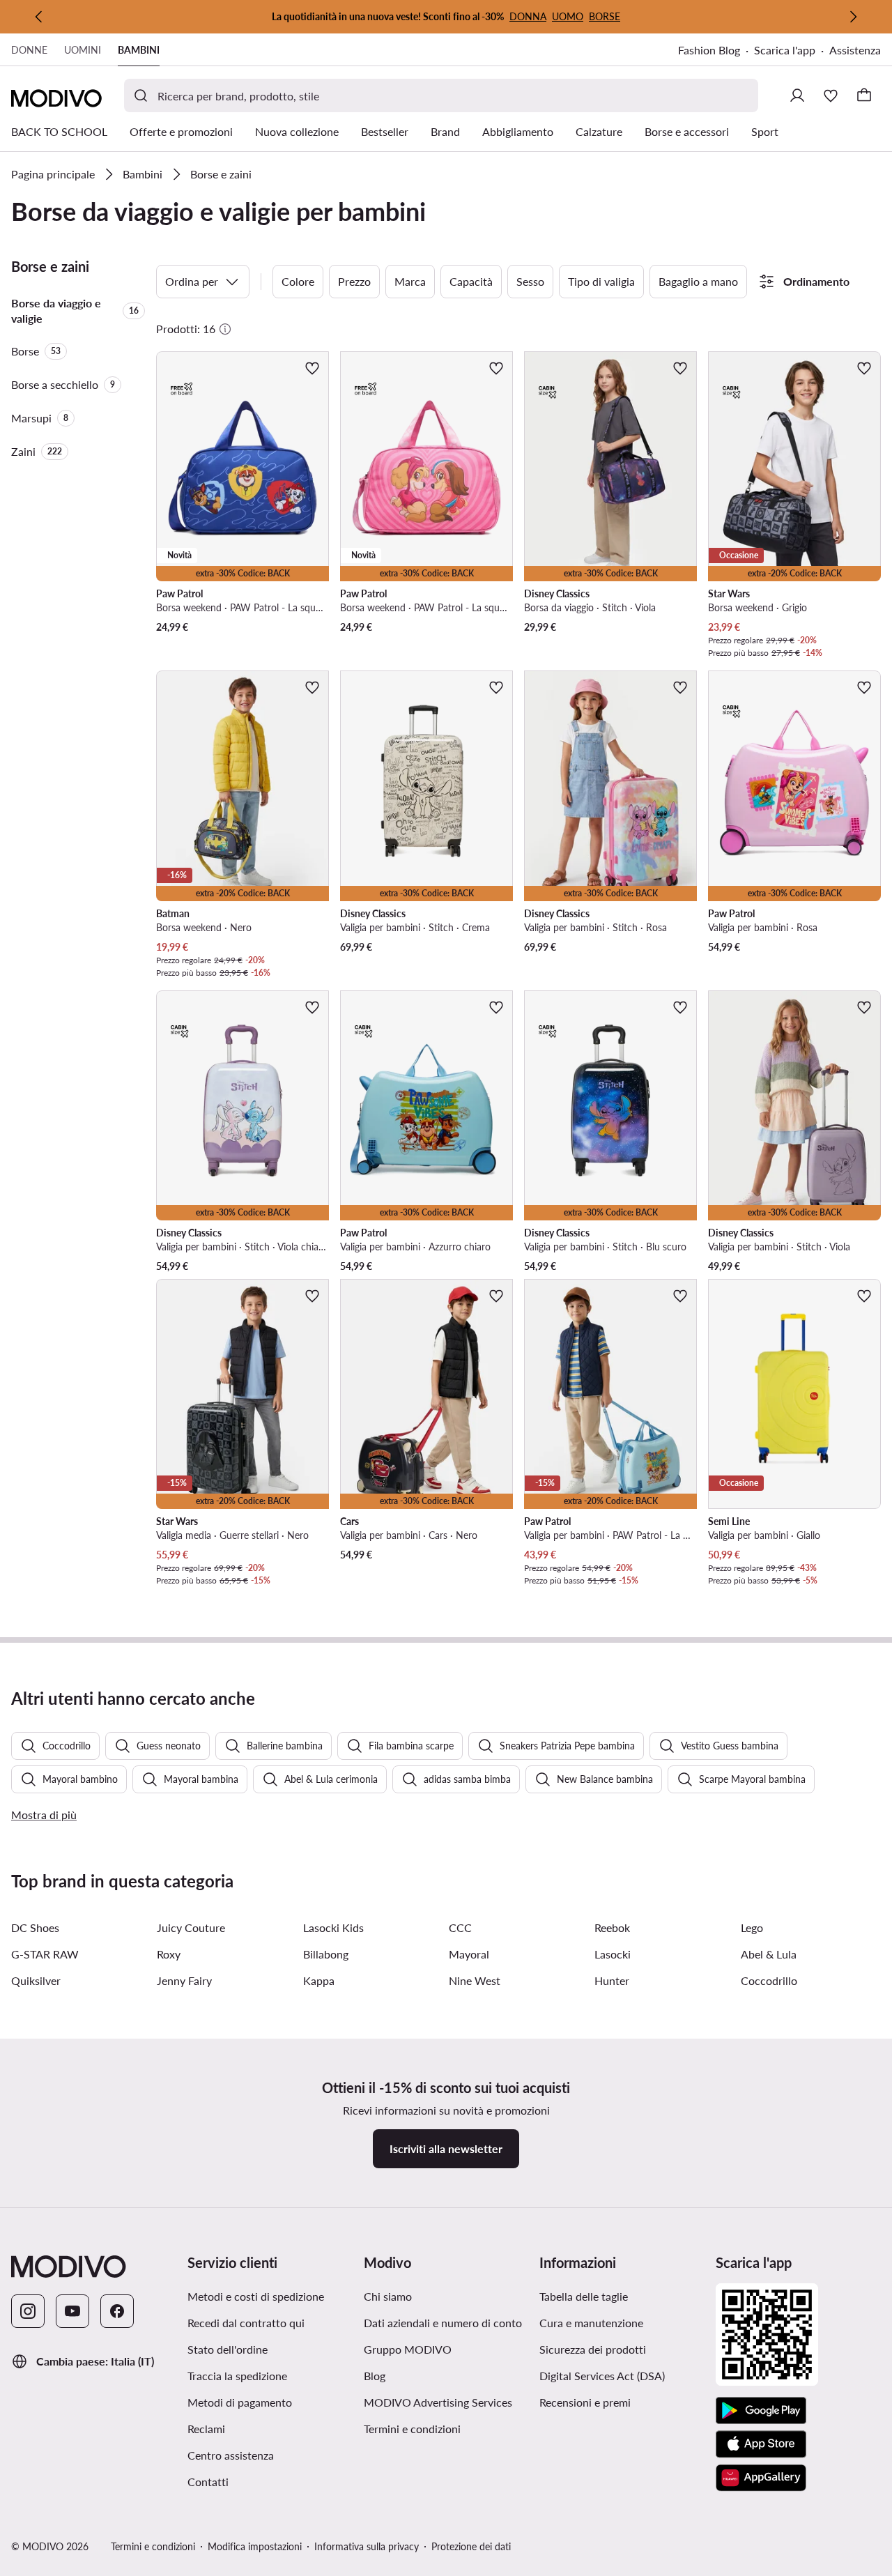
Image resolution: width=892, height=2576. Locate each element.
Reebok (612, 1927)
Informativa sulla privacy (367, 2546)
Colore (298, 281)
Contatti (208, 2482)
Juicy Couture (191, 1927)
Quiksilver (36, 1980)
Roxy (169, 1954)
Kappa (319, 1980)
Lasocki (613, 1954)
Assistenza (855, 50)
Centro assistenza (231, 2455)
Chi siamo (388, 2296)
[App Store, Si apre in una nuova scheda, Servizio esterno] (761, 2444)
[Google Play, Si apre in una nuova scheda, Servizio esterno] (761, 2411)
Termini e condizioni (446, 2428)
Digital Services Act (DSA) (602, 2376)
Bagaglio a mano (698, 281)
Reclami (206, 2429)
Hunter (612, 1980)
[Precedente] (39, 17)
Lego (752, 1927)
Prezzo (354, 281)
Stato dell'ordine (228, 2349)
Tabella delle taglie (584, 2296)
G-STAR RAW (45, 1954)
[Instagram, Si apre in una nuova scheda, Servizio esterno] (28, 2311)
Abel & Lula (769, 1954)
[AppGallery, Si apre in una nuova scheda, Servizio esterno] (761, 2478)
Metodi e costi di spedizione (256, 2296)
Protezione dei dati (471, 2546)
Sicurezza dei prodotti (593, 2349)
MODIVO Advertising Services (446, 2402)
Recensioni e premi (585, 2402)
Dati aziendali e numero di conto (443, 2323)
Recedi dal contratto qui (246, 2323)
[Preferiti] (831, 95)
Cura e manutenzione (591, 2323)
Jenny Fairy (184, 1980)
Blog (442, 2375)
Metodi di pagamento (240, 2402)
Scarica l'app (792, 51)
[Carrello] (864, 95)
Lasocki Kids (333, 1927)
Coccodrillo (769, 1980)
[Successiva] (853, 17)
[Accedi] (797, 95)
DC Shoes (35, 1927)
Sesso (530, 281)
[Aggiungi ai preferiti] (312, 368)
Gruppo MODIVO (446, 2349)
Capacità (471, 281)
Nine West (475, 1980)
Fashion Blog (716, 51)
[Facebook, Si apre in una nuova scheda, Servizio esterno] (117, 2311)
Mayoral (469, 1954)
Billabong (326, 1954)
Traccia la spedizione (237, 2376)
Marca (410, 281)
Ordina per (192, 281)
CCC (460, 1927)
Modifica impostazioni (255, 2546)
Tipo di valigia (601, 281)
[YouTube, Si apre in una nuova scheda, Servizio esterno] (72, 2311)
